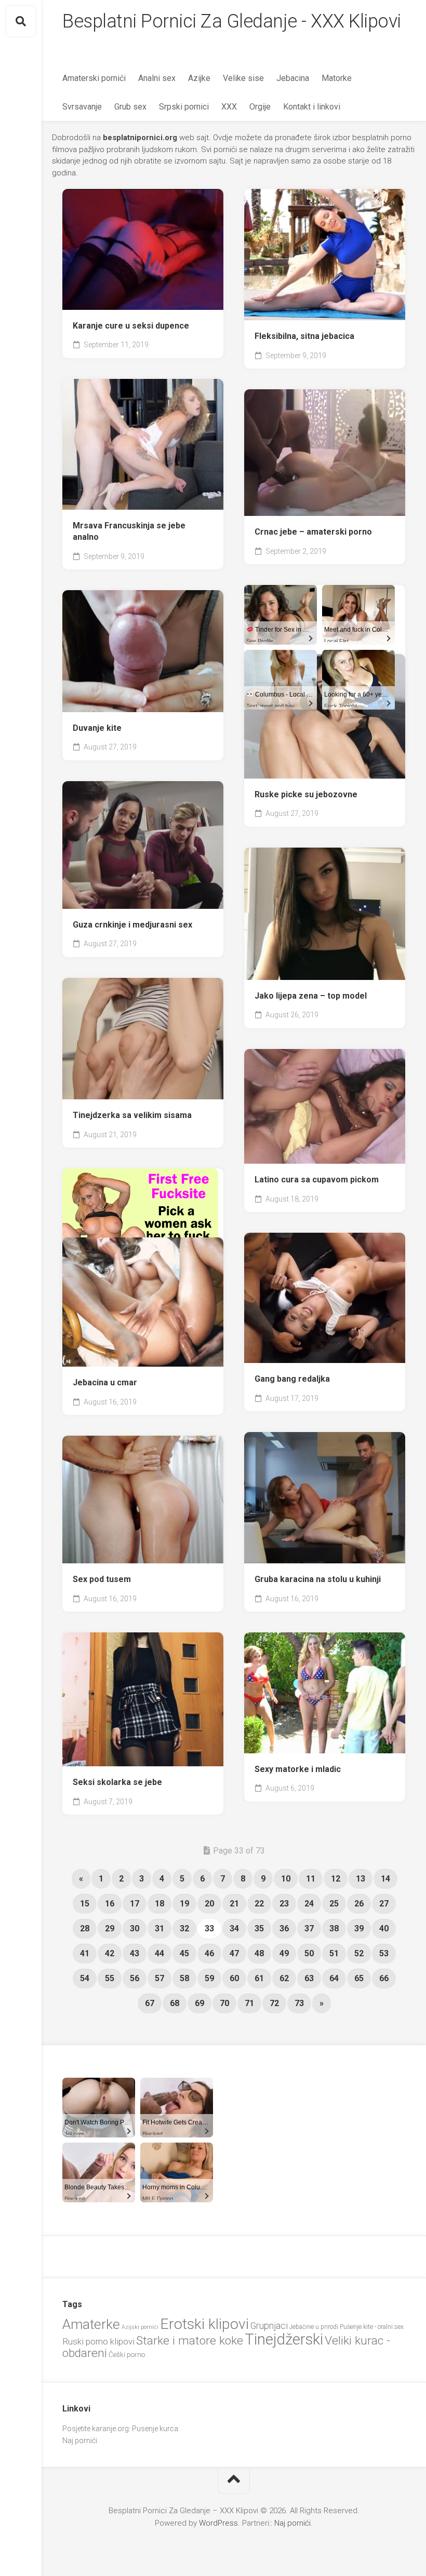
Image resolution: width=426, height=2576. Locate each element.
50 (309, 1953)
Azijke (199, 78)
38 (334, 1928)
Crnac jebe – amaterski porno (313, 532)
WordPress (218, 2523)
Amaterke (91, 2324)
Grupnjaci (269, 2326)
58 (184, 1978)
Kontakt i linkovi (312, 107)
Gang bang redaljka (292, 1379)
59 (209, 1978)
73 (299, 2003)
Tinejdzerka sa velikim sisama (132, 1115)
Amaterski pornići (94, 78)
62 (284, 1978)
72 (274, 2003)
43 (135, 1953)
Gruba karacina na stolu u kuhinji (318, 1579)
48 (259, 1953)
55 (110, 1978)
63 (309, 1978)
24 (309, 1904)
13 (361, 1879)
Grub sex (130, 107)
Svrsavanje (82, 107)
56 (135, 1978)
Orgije (260, 107)
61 (259, 1978)
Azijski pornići (140, 2327)
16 (110, 1904)
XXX (229, 107)
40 (384, 1928)
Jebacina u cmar (105, 1382)
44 (159, 1953)
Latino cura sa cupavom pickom (317, 1180)
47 (234, 1953)
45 (184, 1953)
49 (284, 1953)
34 (234, 1928)
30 (135, 1928)
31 (159, 1928)
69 (199, 2003)
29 (110, 1928)
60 (234, 1978)
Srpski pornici (184, 107)
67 (150, 2003)
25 (334, 1904)
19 (184, 1904)
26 (359, 1904)
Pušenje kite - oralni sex (372, 2327)
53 (384, 1953)
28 (85, 1928)
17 (135, 1904)
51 (334, 1953)
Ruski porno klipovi (98, 2341)
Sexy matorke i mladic (298, 1769)
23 (284, 1904)
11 (311, 1879)
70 (224, 2003)
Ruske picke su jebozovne (306, 794)
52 (359, 1953)
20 (209, 1904)
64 (334, 1978)
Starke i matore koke (190, 2341)
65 (359, 1978)
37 (309, 1928)
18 (159, 1904)
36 (284, 1928)
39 (359, 1928)
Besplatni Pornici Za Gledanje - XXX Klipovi (232, 21)
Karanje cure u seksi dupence (131, 326)
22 (259, 1904)
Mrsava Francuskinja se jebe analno (129, 531)
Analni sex (157, 78)
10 (286, 1879)
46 (209, 1953)
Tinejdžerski (284, 2339)
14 (385, 1879)
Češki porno (127, 2355)
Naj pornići (80, 2441)
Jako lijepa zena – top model (311, 996)
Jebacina (293, 78)
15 (85, 1904)
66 (384, 1978)
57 (159, 1978)
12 (336, 1879)
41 (85, 1953)
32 (184, 1928)
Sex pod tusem (102, 1579)
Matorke (337, 78)
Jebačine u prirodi (314, 2327)
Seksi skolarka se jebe (117, 1782)
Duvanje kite (97, 728)
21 (234, 1904)
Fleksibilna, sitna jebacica (304, 336)
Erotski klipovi (204, 2324)
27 (384, 1904)
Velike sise (243, 78)
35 (259, 1928)
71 (249, 2003)
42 (110, 1953)
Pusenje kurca (155, 2429)
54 (85, 1978)
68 (175, 2003)
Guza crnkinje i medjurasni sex (132, 925)
